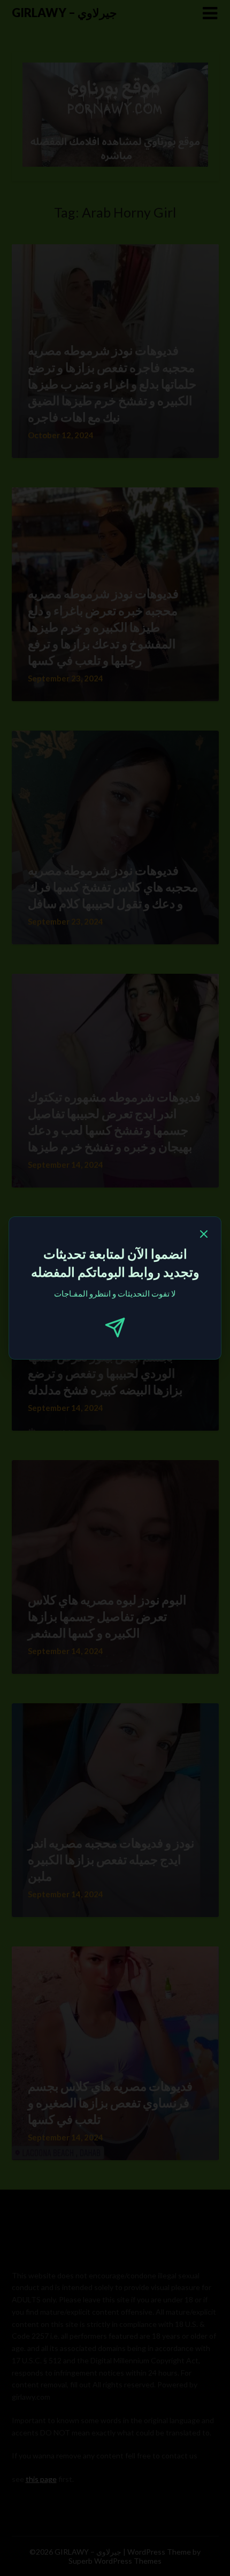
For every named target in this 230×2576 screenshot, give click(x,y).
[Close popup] (204, 1236)
